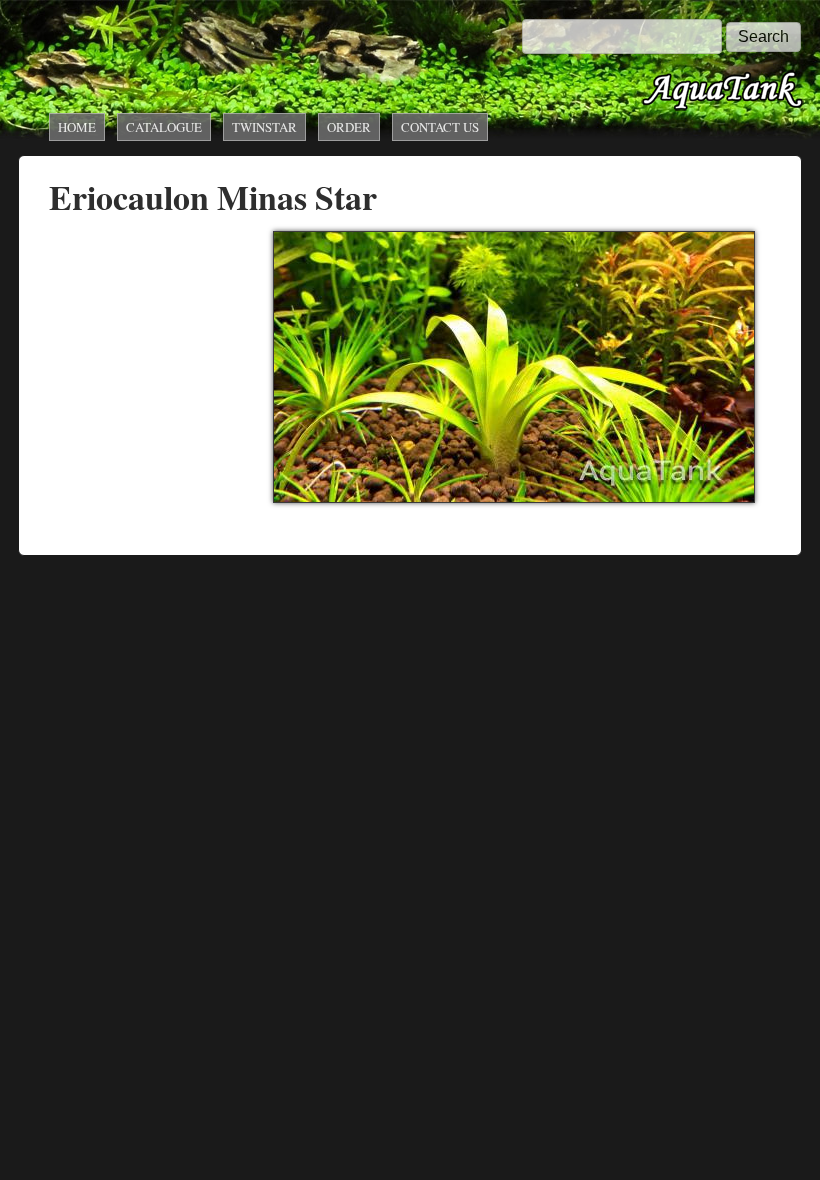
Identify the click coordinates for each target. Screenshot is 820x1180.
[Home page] (722, 108)
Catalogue (164, 127)
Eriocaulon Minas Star (213, 197)
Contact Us (440, 127)
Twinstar (264, 127)
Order (349, 127)
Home (77, 127)
